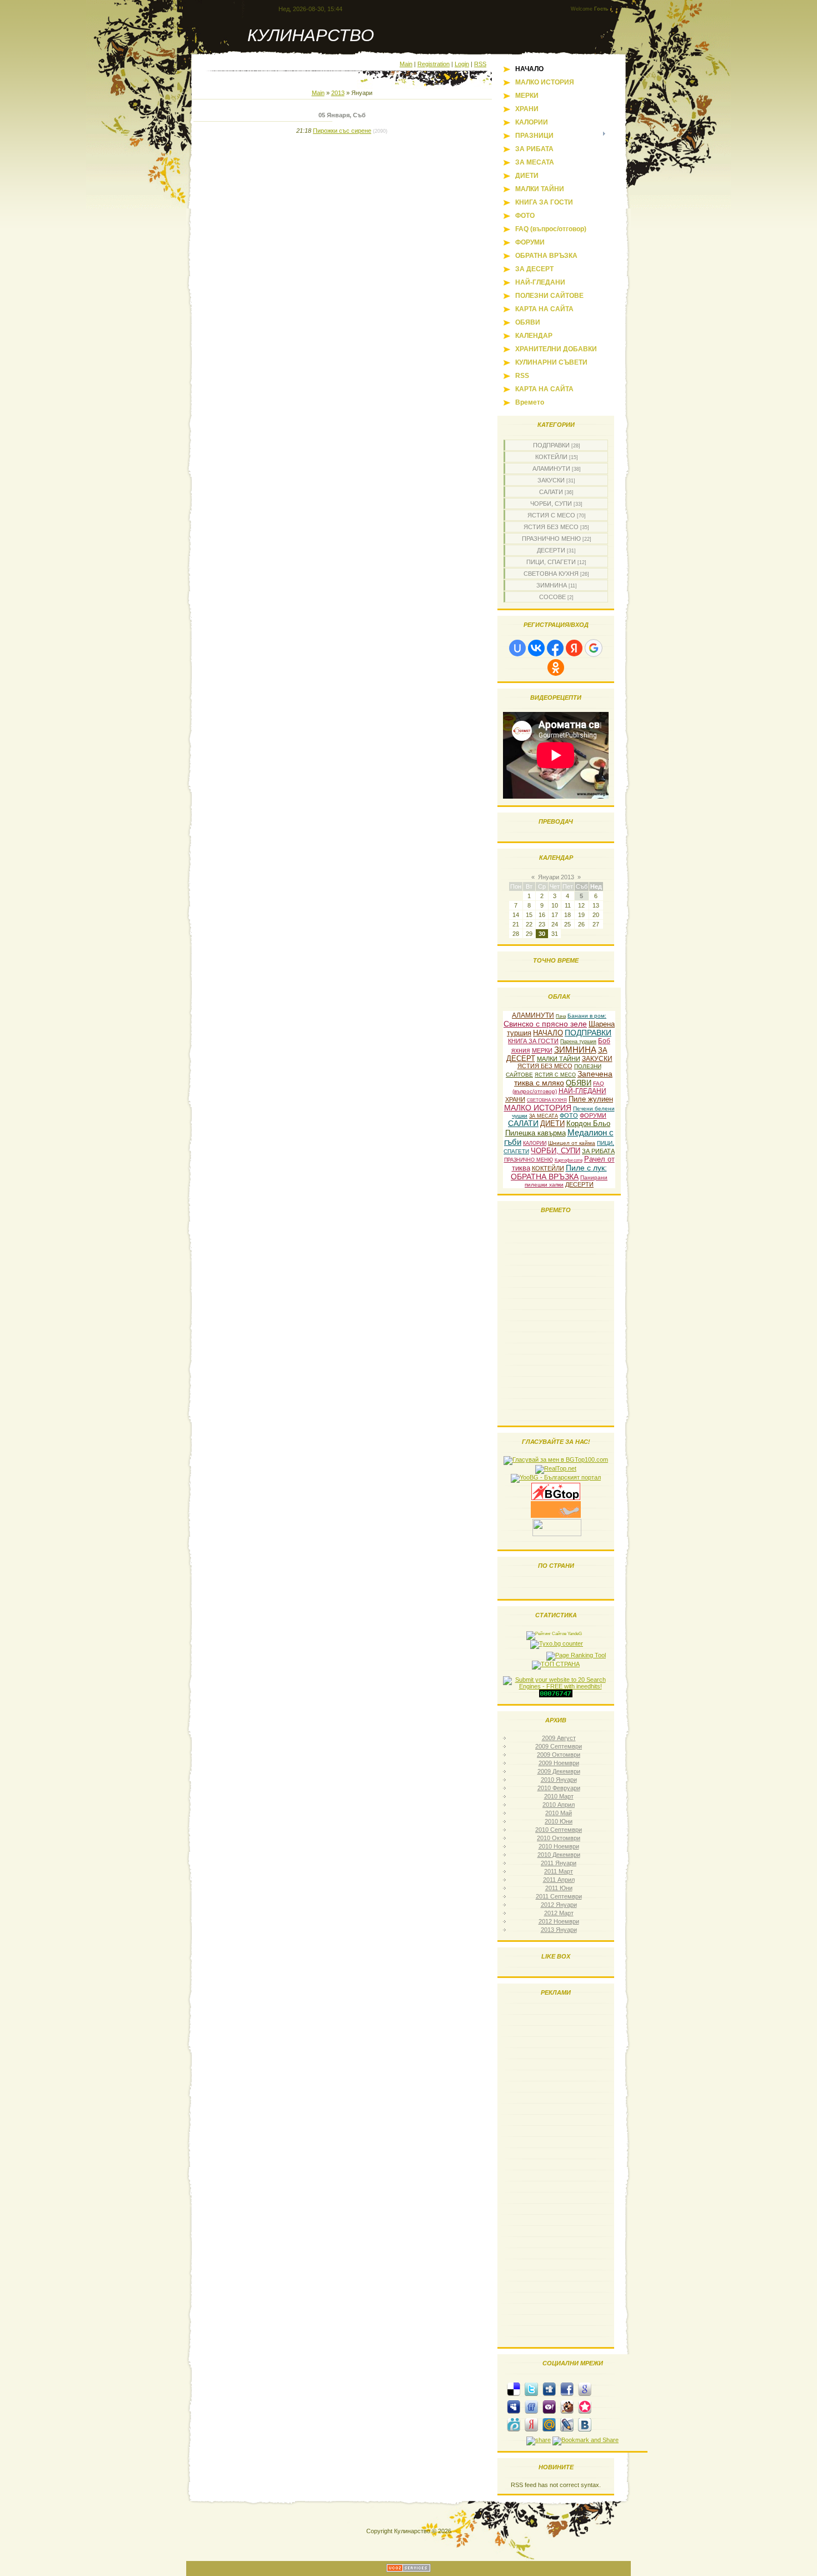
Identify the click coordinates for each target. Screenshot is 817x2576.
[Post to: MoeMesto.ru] (514, 2424)
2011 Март (559, 1871)
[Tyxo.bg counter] (557, 1643)
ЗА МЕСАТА (544, 1116)
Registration (434, 64)
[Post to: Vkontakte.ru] (585, 2424)
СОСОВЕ (552, 597)
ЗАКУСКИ (551, 480)
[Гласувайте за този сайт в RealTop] (556, 1468)
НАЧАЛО (548, 1033)
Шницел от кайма (572, 1143)
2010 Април (559, 1805)
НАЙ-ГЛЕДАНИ (582, 1091)
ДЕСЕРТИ (551, 550)
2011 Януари (559, 1863)
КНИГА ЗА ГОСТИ (533, 1041)
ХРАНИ (515, 1099)
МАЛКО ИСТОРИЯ (538, 1108)
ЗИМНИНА (552, 585)
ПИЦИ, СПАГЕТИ (551, 562)
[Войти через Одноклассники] (556, 667)
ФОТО (569, 1115)
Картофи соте (569, 1160)
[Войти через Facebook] (555, 648)
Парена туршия (578, 1042)
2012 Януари (559, 1905)
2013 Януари (559, 1930)
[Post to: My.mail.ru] (549, 2424)
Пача (561, 1016)
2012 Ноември (559, 1921)
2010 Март (559, 1796)
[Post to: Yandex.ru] (531, 2424)
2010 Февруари (559, 1788)
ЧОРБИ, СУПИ (551, 504)
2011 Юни (559, 1888)
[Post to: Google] (585, 2389)
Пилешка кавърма (535, 1133)
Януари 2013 (556, 877)
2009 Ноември (559, 1763)
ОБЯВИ (579, 1083)
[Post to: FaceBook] (567, 2389)
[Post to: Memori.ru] (585, 2406)
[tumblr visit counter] (556, 1695)
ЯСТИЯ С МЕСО (551, 515)
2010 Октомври (559, 1838)
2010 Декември (559, 1855)
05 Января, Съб (342, 115)
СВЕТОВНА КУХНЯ (551, 574)
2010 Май (559, 1813)
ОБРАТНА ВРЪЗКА (545, 1177)
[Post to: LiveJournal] (567, 2424)
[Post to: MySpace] (514, 2406)
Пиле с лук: (586, 1168)
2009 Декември (559, 1771)
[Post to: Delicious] (514, 2389)
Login (462, 64)
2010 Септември (559, 1830)
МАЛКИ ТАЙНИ (559, 1059)
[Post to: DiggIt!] (549, 2389)
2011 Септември (559, 1896)
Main (406, 64)
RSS (480, 64)
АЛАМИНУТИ (551, 469)
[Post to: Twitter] (531, 2389)
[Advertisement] (556, 2174)
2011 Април (559, 1880)
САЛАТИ (551, 492)
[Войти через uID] (517, 648)
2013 (338, 93)
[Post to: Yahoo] (549, 2406)
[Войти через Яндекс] (574, 648)
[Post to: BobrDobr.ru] (567, 2406)
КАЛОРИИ (535, 1143)
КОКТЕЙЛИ (551, 457)
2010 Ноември (559, 1846)
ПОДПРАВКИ (551, 445)
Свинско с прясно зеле (545, 1024)
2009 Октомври (559, 1755)
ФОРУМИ (593, 1115)
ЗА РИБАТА (598, 1151)
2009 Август (559, 1738)
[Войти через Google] (594, 648)
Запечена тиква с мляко (563, 1078)
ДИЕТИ (552, 1123)
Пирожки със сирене (342, 131)
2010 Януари (559, 1780)
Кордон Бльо (588, 1123)
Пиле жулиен (591, 1099)
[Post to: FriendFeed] (531, 2406)
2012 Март (559, 1913)
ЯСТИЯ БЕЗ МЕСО (551, 527)
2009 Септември (559, 1746)
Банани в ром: (587, 1016)
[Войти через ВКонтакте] (536, 648)
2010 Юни (559, 1821)
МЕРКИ (542, 1050)
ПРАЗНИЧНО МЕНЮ (551, 539)
